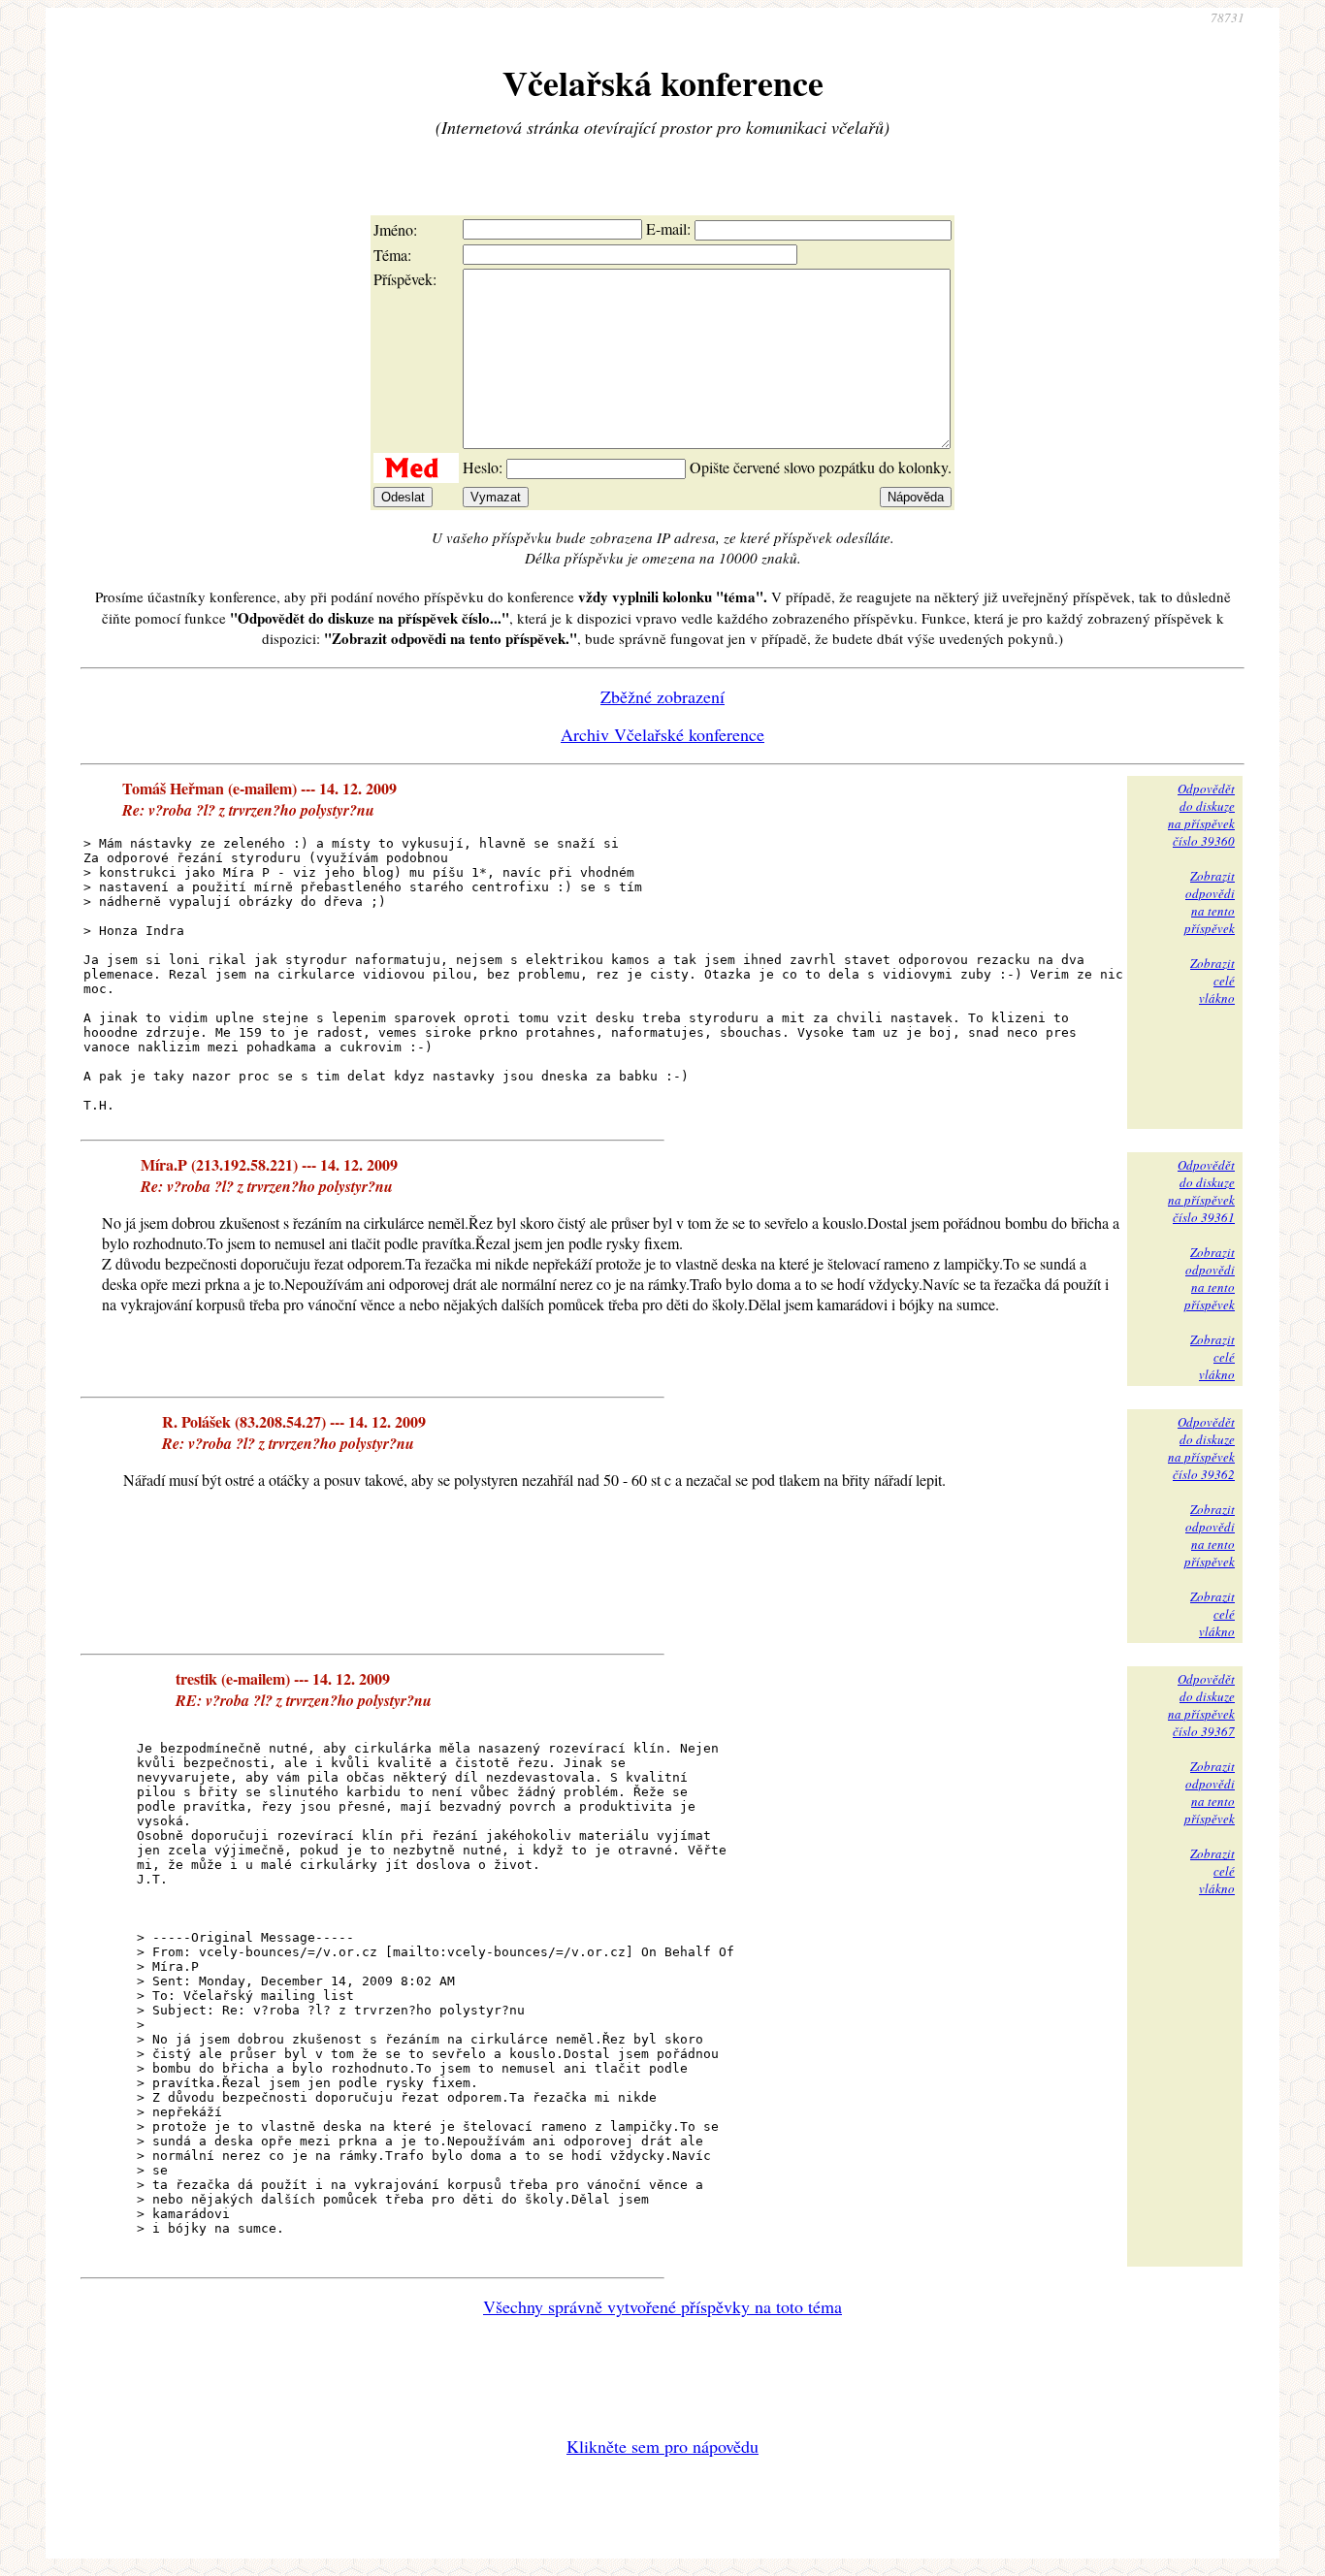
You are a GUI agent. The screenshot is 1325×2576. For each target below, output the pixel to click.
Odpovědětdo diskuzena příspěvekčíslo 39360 (1201, 815)
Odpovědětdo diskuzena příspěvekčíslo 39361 (1201, 1191)
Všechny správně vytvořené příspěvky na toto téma (662, 2306)
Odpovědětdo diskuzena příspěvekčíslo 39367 (1201, 1705)
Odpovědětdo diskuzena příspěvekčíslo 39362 (1201, 1448)
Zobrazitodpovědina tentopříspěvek (1210, 902)
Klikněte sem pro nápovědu (662, 2446)
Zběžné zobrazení (662, 696)
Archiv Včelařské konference (662, 734)
